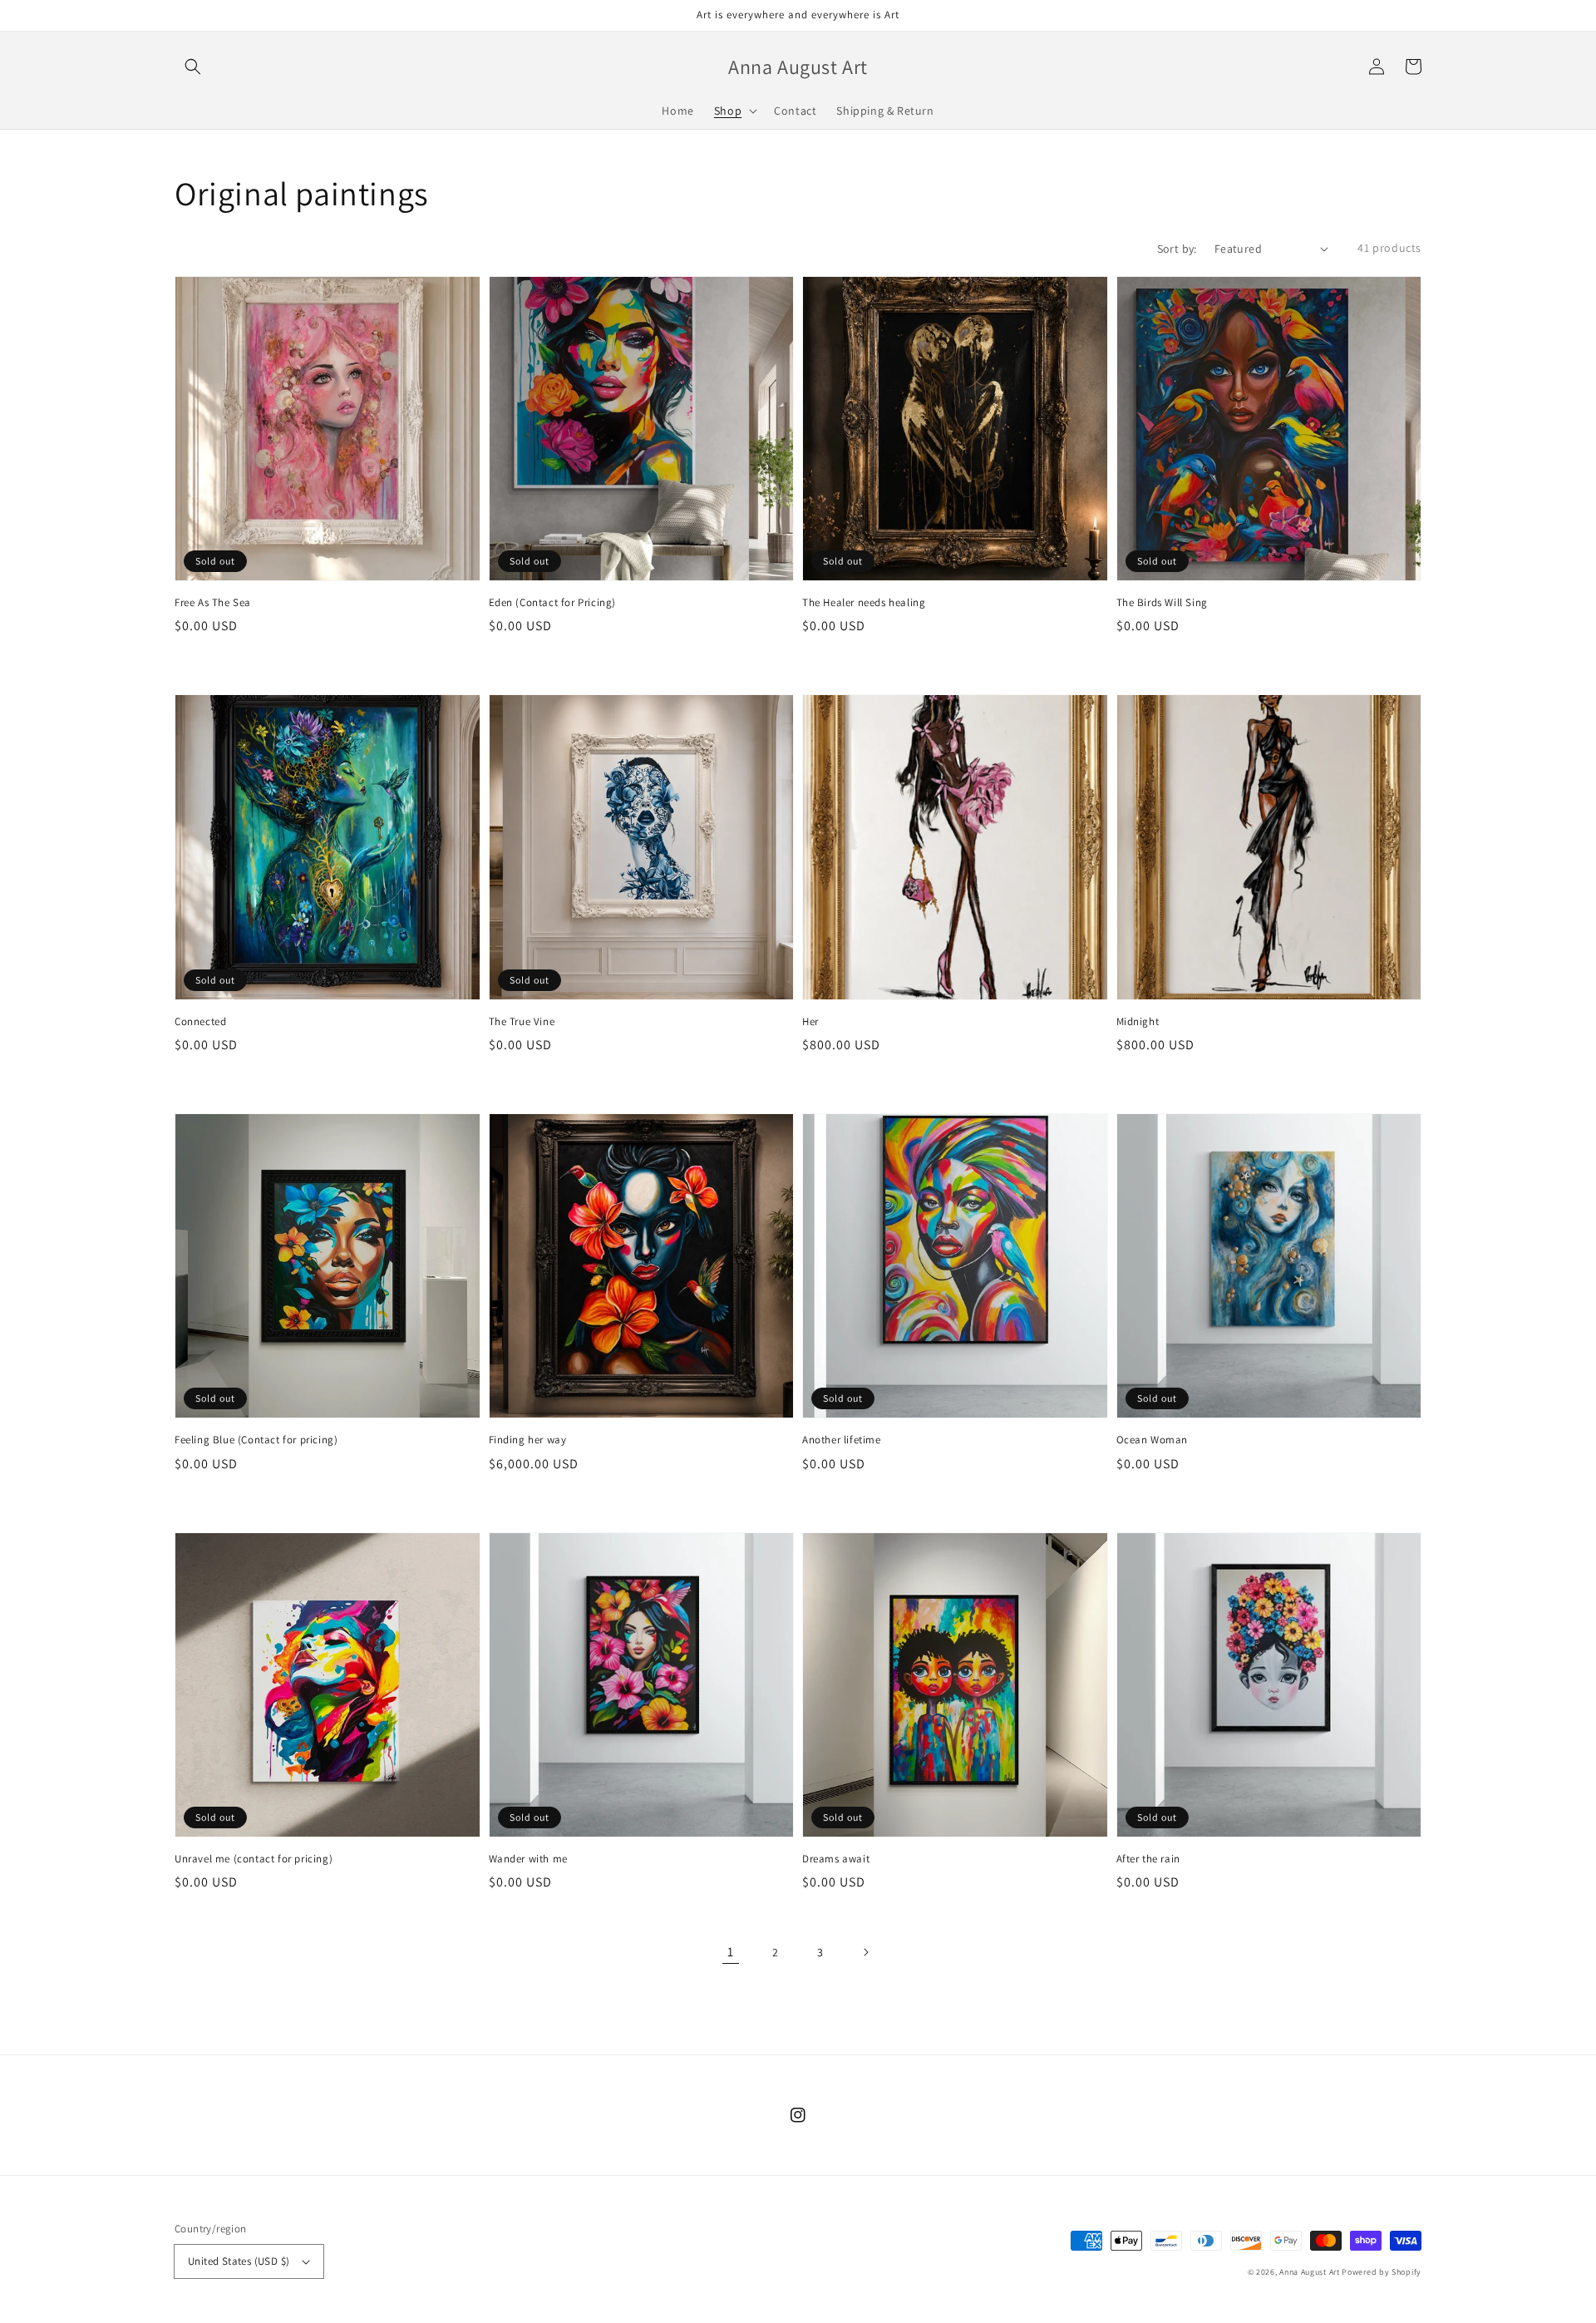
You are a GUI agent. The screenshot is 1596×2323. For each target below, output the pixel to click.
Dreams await (836, 1859)
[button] (193, 67)
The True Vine (522, 1021)
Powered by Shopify (1382, 2272)
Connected (200, 1021)
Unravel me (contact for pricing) (254, 1859)
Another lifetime (842, 1440)
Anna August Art (1310, 2272)
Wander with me (528, 1859)
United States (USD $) (239, 2261)
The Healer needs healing (864, 602)
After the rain (1148, 1859)
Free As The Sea (213, 602)
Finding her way (528, 1440)
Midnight (1138, 1021)
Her (810, 1021)
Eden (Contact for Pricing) (553, 602)
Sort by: (1177, 249)
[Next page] (865, 1952)
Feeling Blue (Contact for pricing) (256, 1440)
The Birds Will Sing (1162, 602)
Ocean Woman (1153, 1440)
